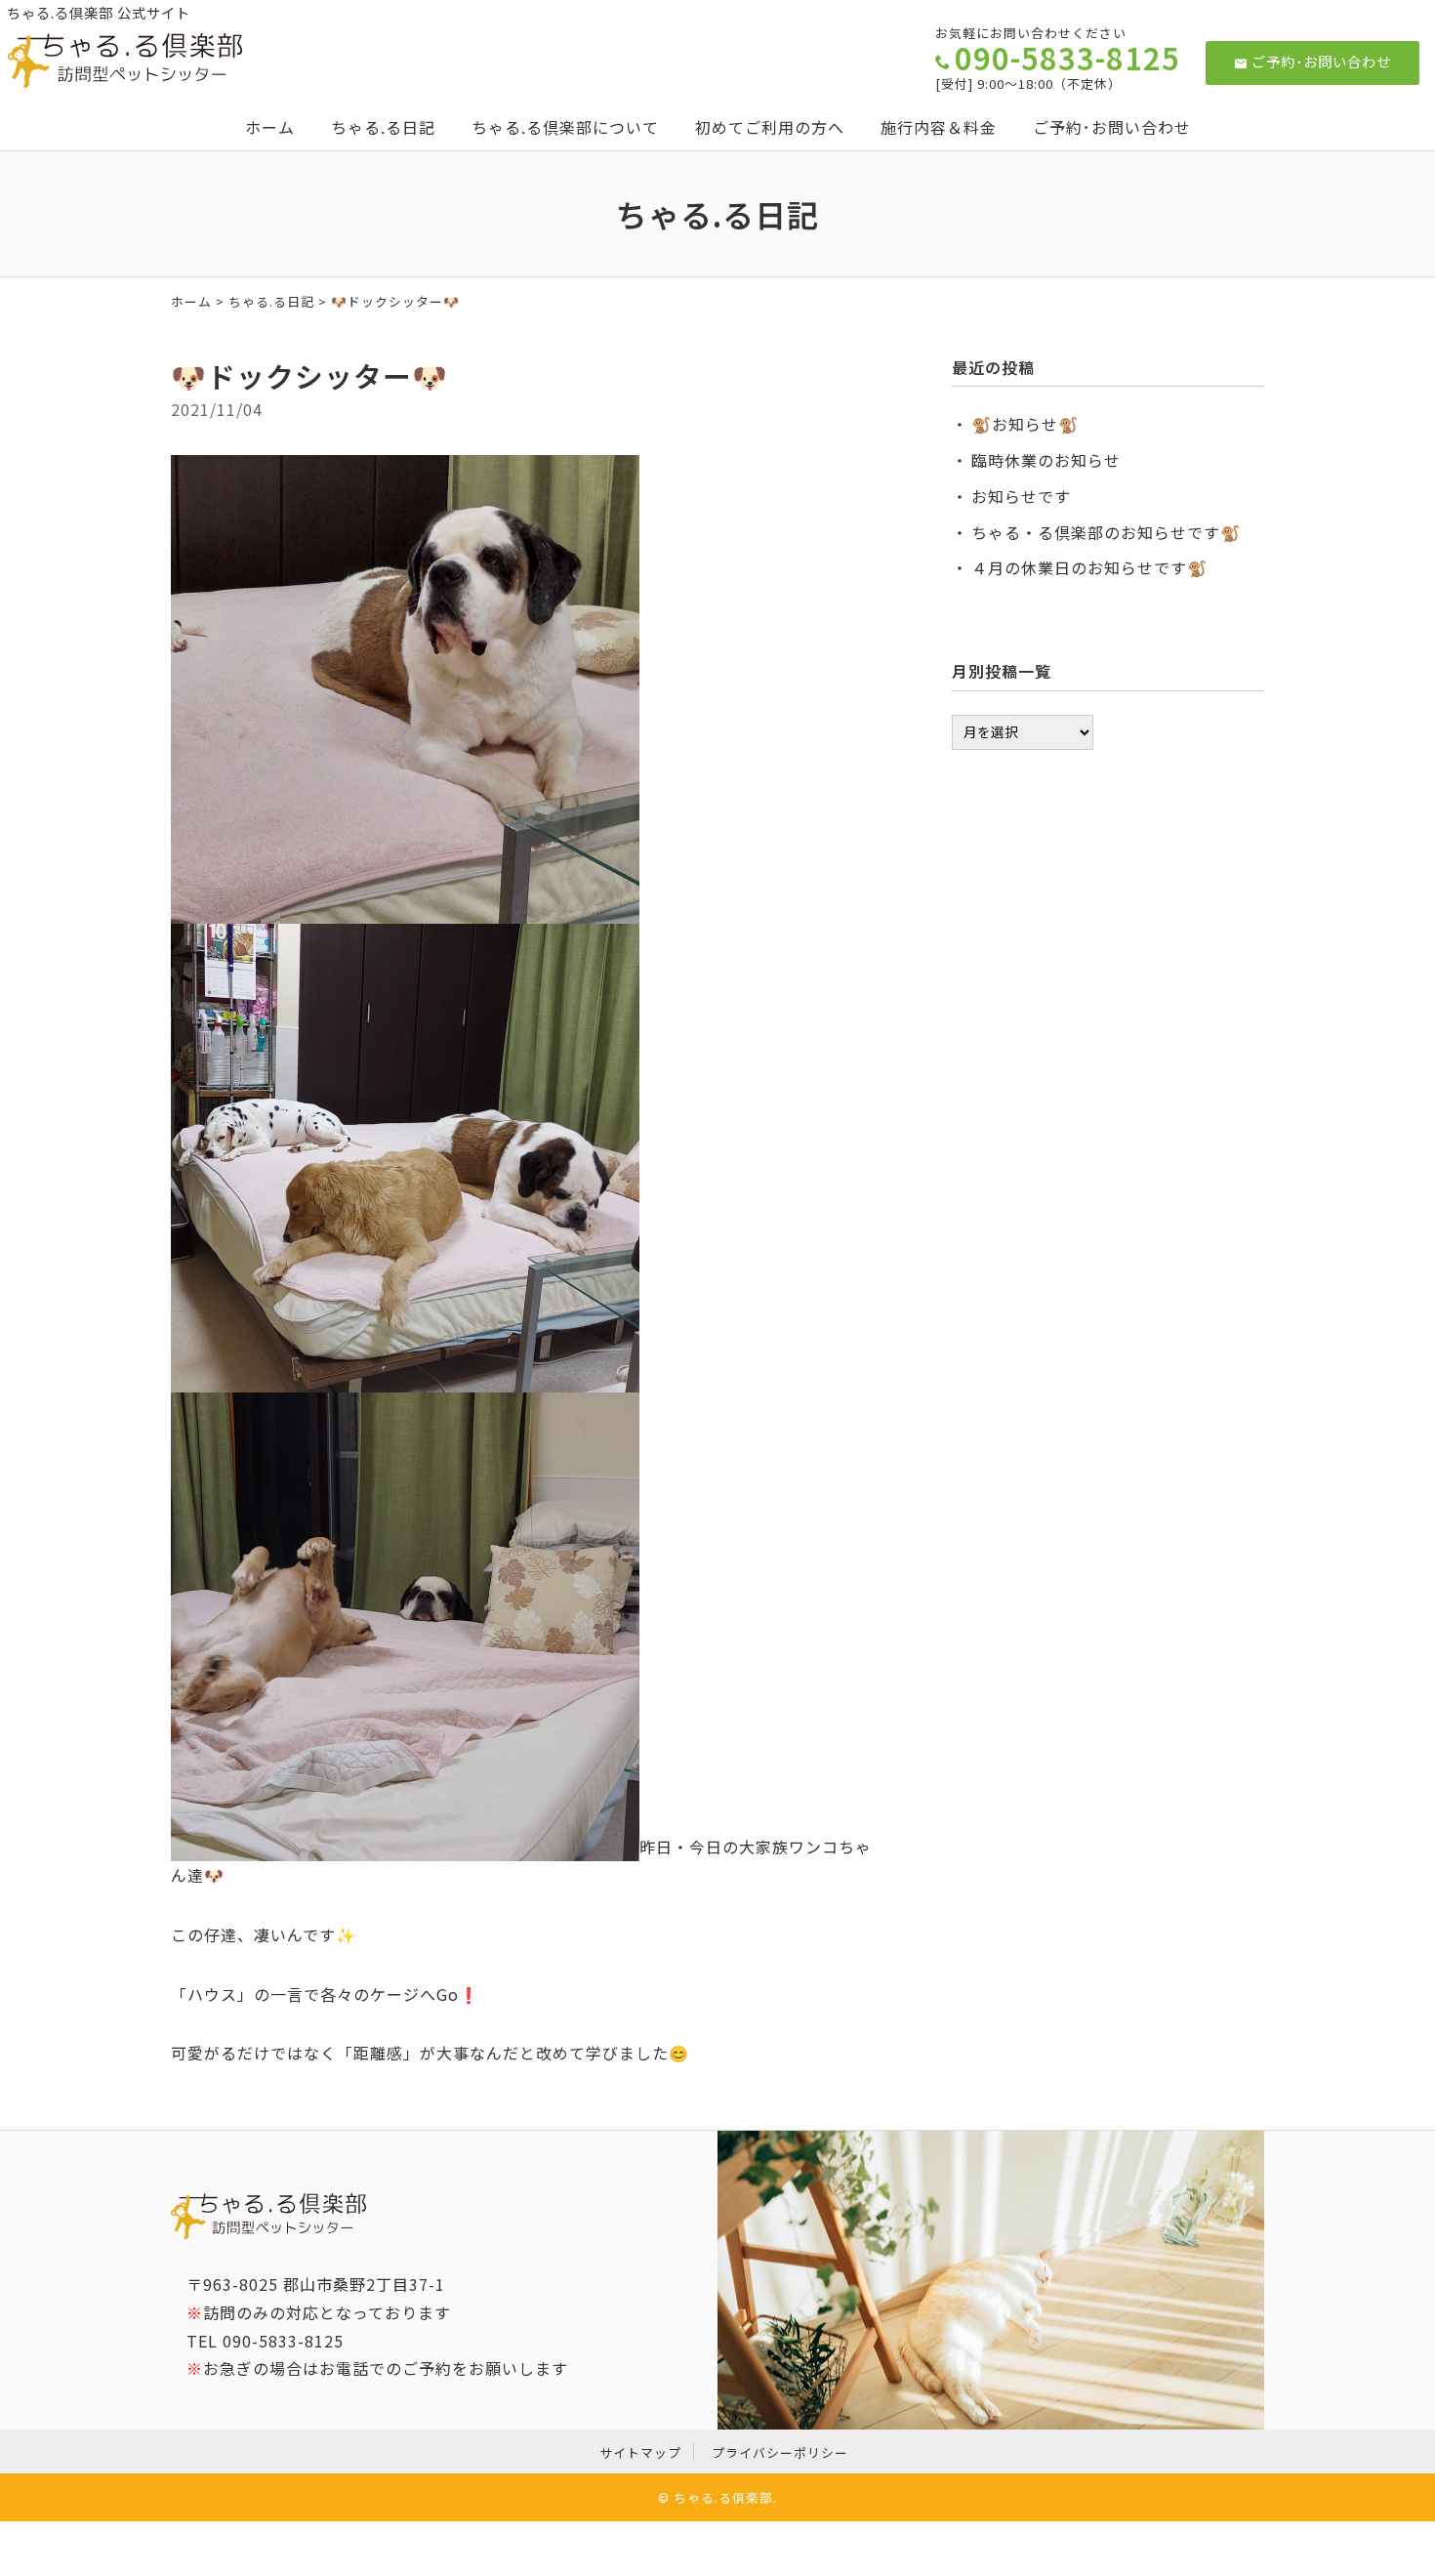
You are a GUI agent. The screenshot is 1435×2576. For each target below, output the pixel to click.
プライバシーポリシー (780, 2452)
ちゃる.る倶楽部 (723, 2497)
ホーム (270, 127)
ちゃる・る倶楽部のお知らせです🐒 (1106, 532)
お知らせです (1021, 496)
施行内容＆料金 (939, 127)
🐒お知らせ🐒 (1025, 424)
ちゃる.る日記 (383, 127)
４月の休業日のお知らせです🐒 (1089, 567)
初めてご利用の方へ (770, 127)
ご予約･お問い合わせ (1321, 61)
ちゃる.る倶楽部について (565, 127)
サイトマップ (640, 2452)
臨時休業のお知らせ (1046, 460)
